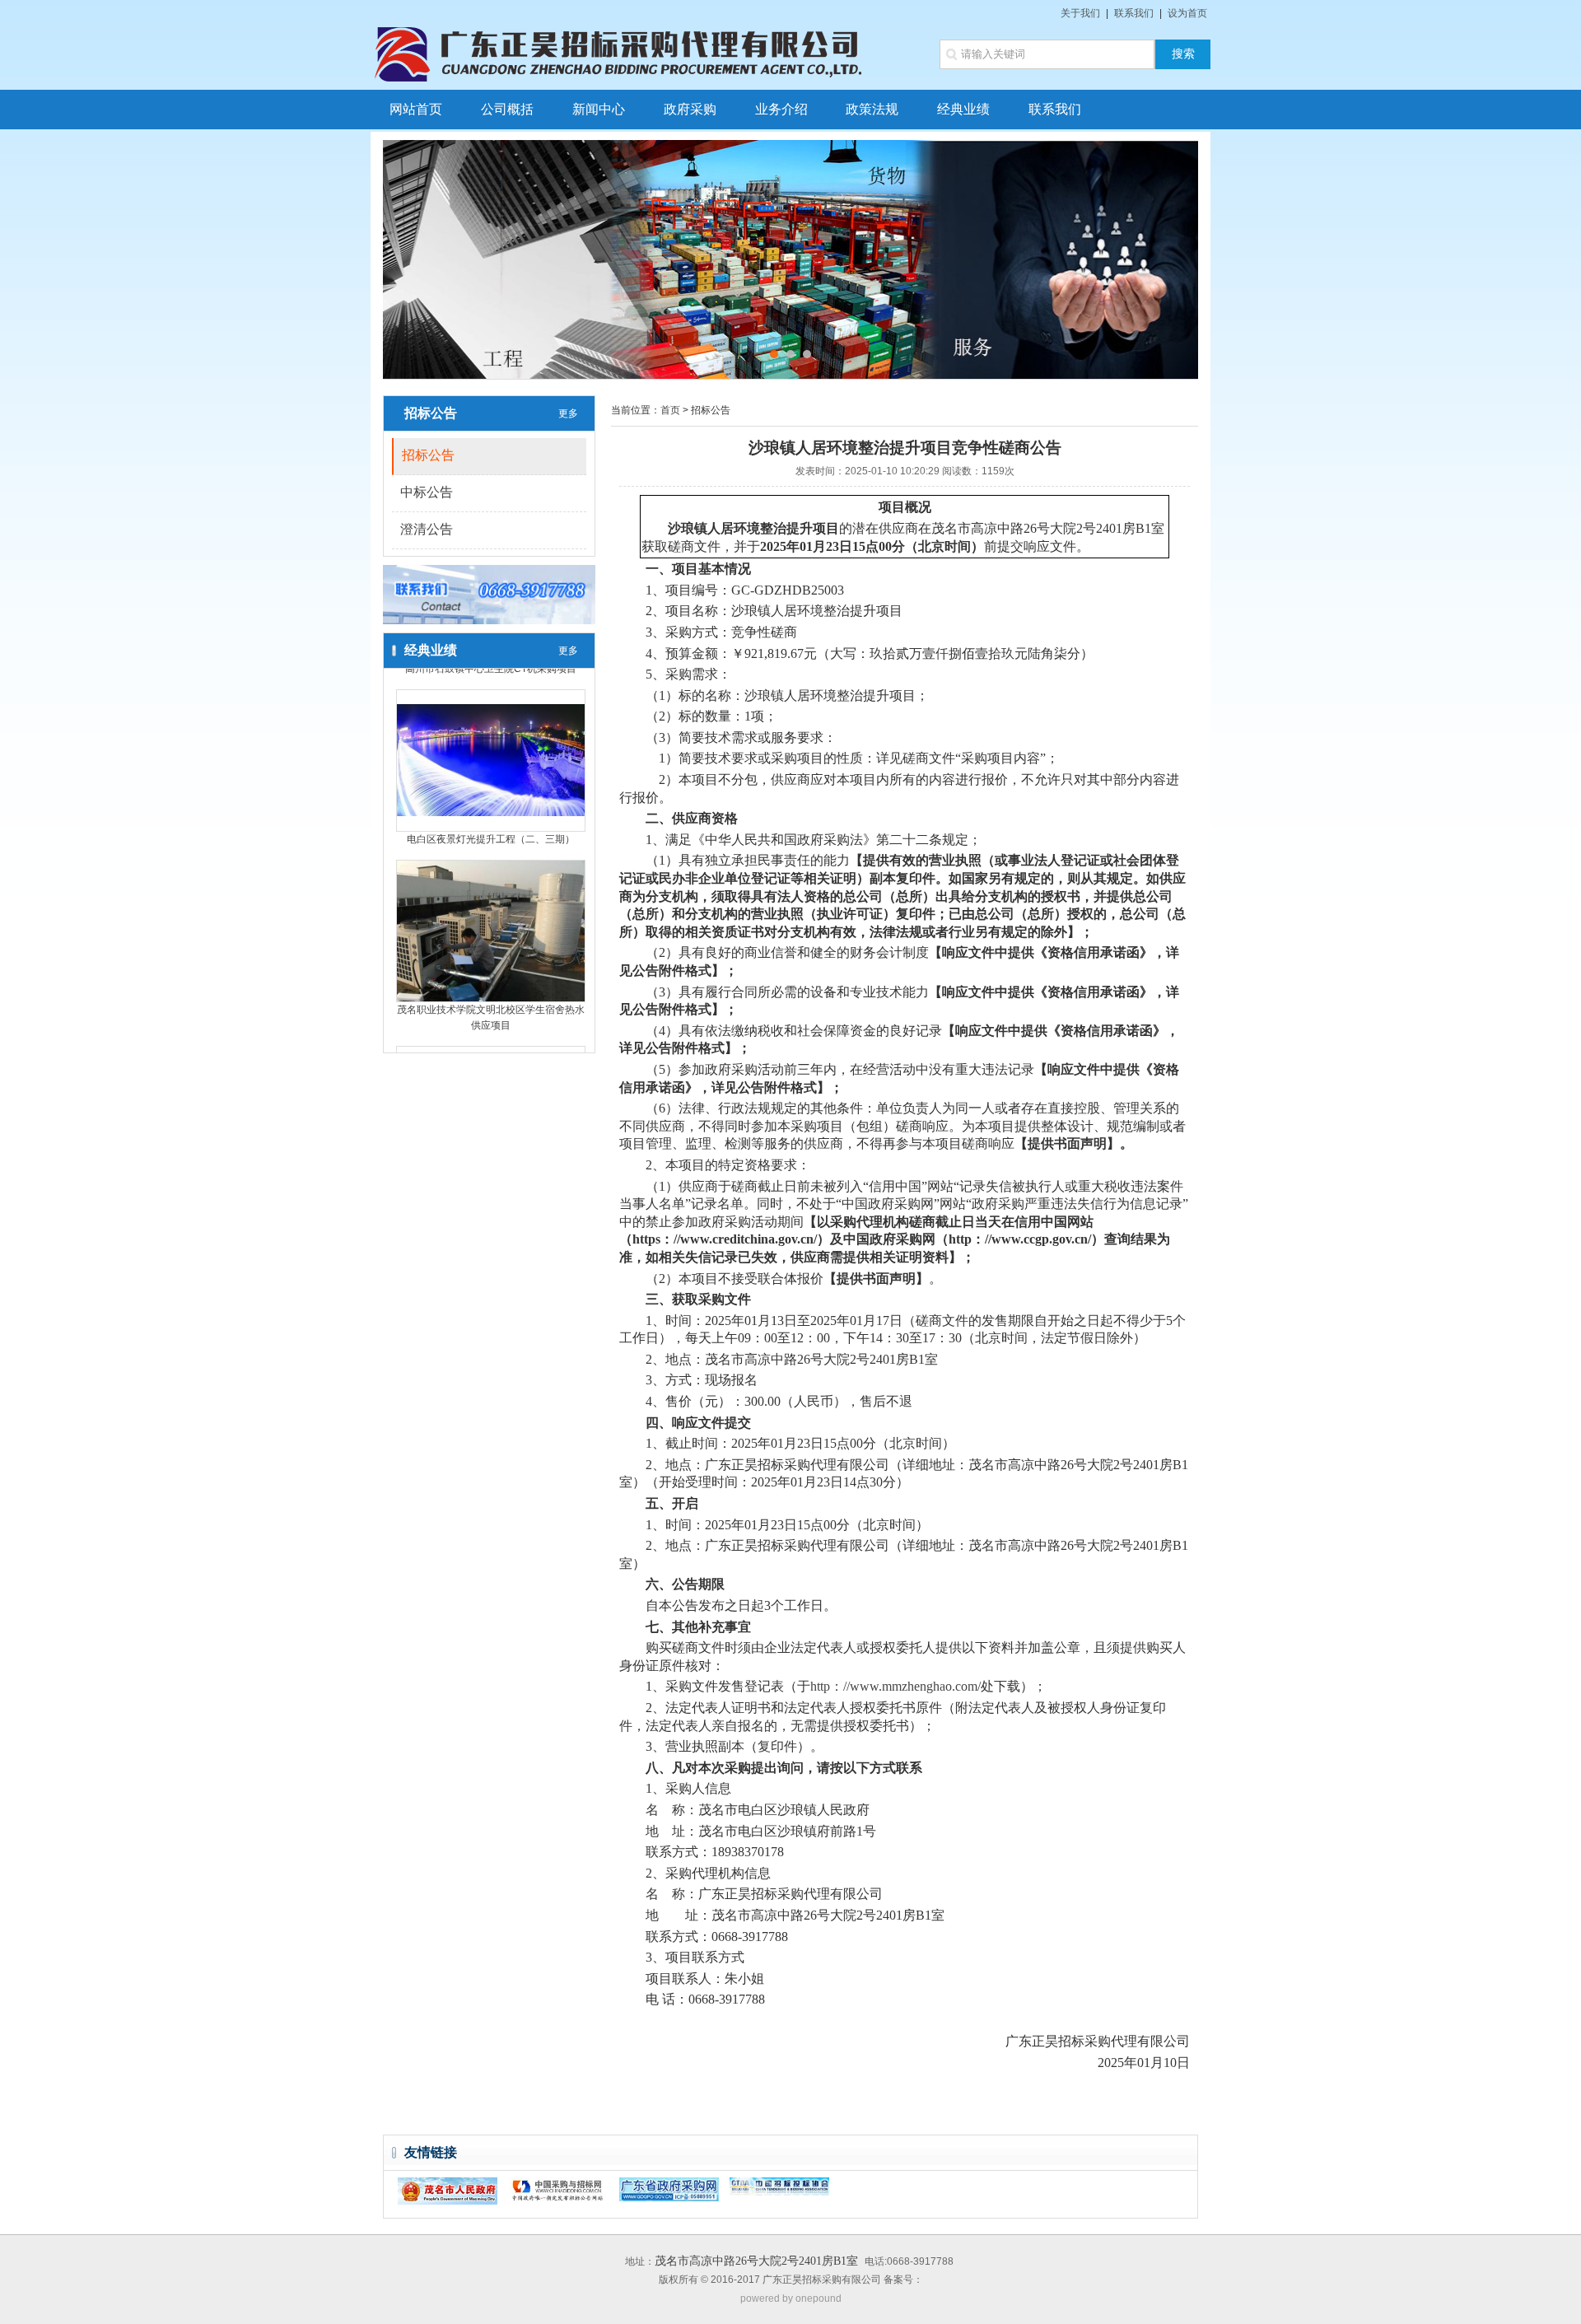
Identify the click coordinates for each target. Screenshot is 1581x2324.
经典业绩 (963, 109)
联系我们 (1134, 13)
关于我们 (1080, 13)
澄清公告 (427, 529)
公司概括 (507, 109)
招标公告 (428, 455)
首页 (670, 410)
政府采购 (690, 109)
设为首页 (1187, 13)
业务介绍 (781, 109)
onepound (818, 2298)
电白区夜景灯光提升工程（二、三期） (491, 814)
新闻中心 (599, 109)
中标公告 (427, 492)
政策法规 (872, 109)
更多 (568, 413)
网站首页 (416, 109)
